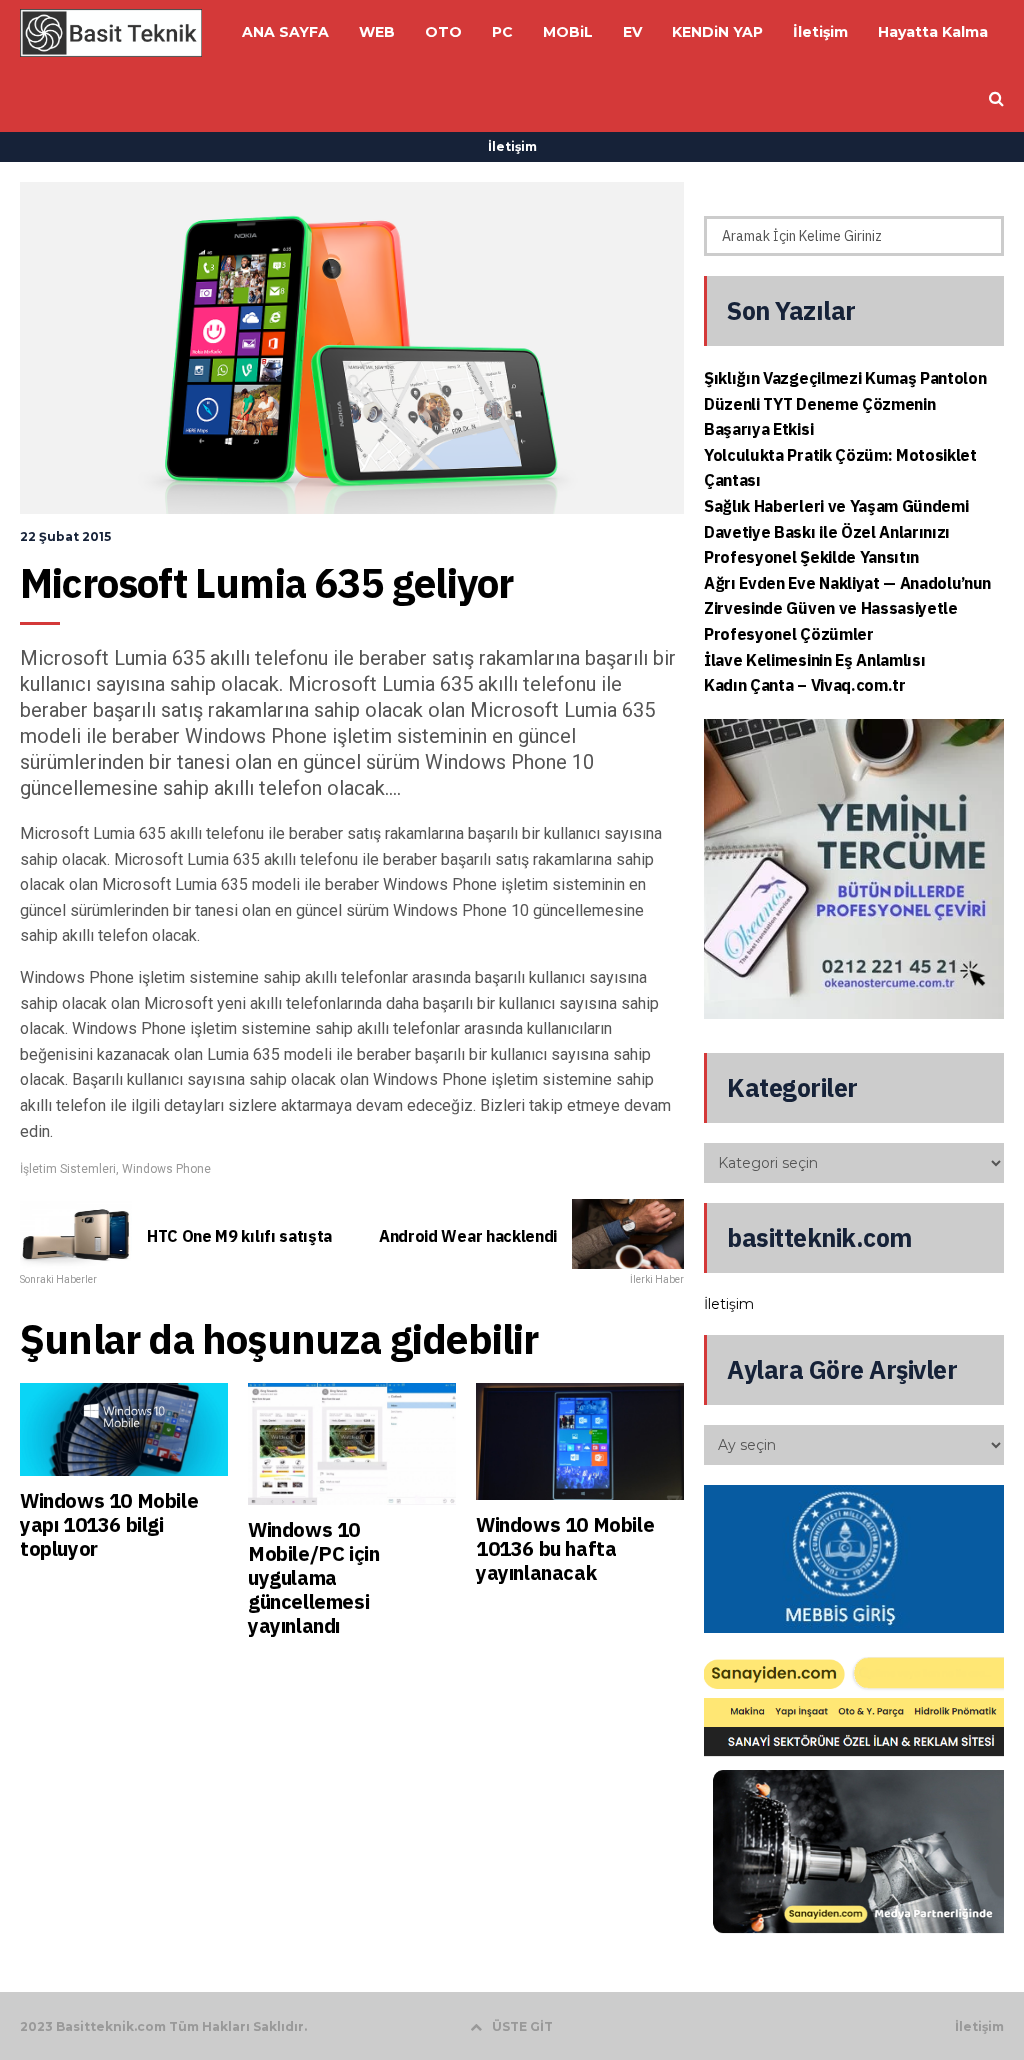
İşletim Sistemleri (68, 1169)
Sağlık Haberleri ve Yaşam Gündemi (836, 506)
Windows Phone (166, 1169)
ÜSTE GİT (522, 2026)
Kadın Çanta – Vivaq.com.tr (805, 685)
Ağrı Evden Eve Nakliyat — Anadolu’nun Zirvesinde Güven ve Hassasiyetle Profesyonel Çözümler (847, 608)
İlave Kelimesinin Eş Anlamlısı (814, 660)
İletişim (512, 146)
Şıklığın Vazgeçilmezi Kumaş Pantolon (845, 378)
